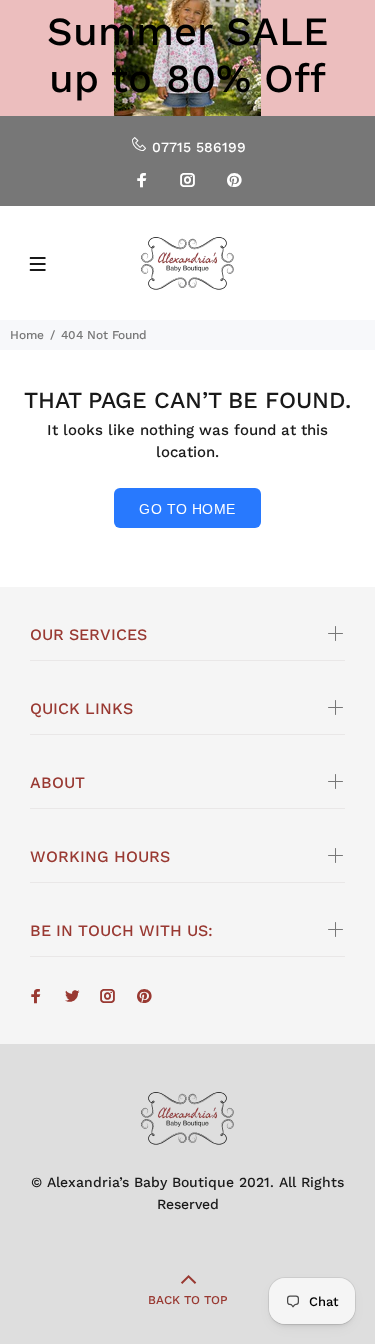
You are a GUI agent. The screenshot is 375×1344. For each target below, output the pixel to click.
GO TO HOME (187, 509)
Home (27, 335)
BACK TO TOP (188, 1300)
